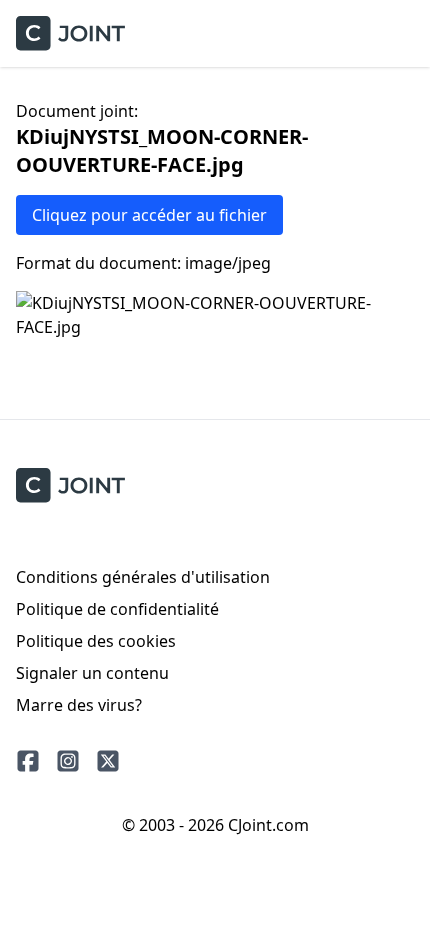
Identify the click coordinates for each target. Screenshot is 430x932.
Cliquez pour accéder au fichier (149, 215)
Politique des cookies (96, 641)
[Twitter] (108, 761)
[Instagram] (68, 761)
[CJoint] (70, 485)
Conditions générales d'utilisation (143, 577)
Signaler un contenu (92, 673)
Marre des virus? (79, 705)
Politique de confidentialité (117, 609)
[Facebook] (28, 761)
